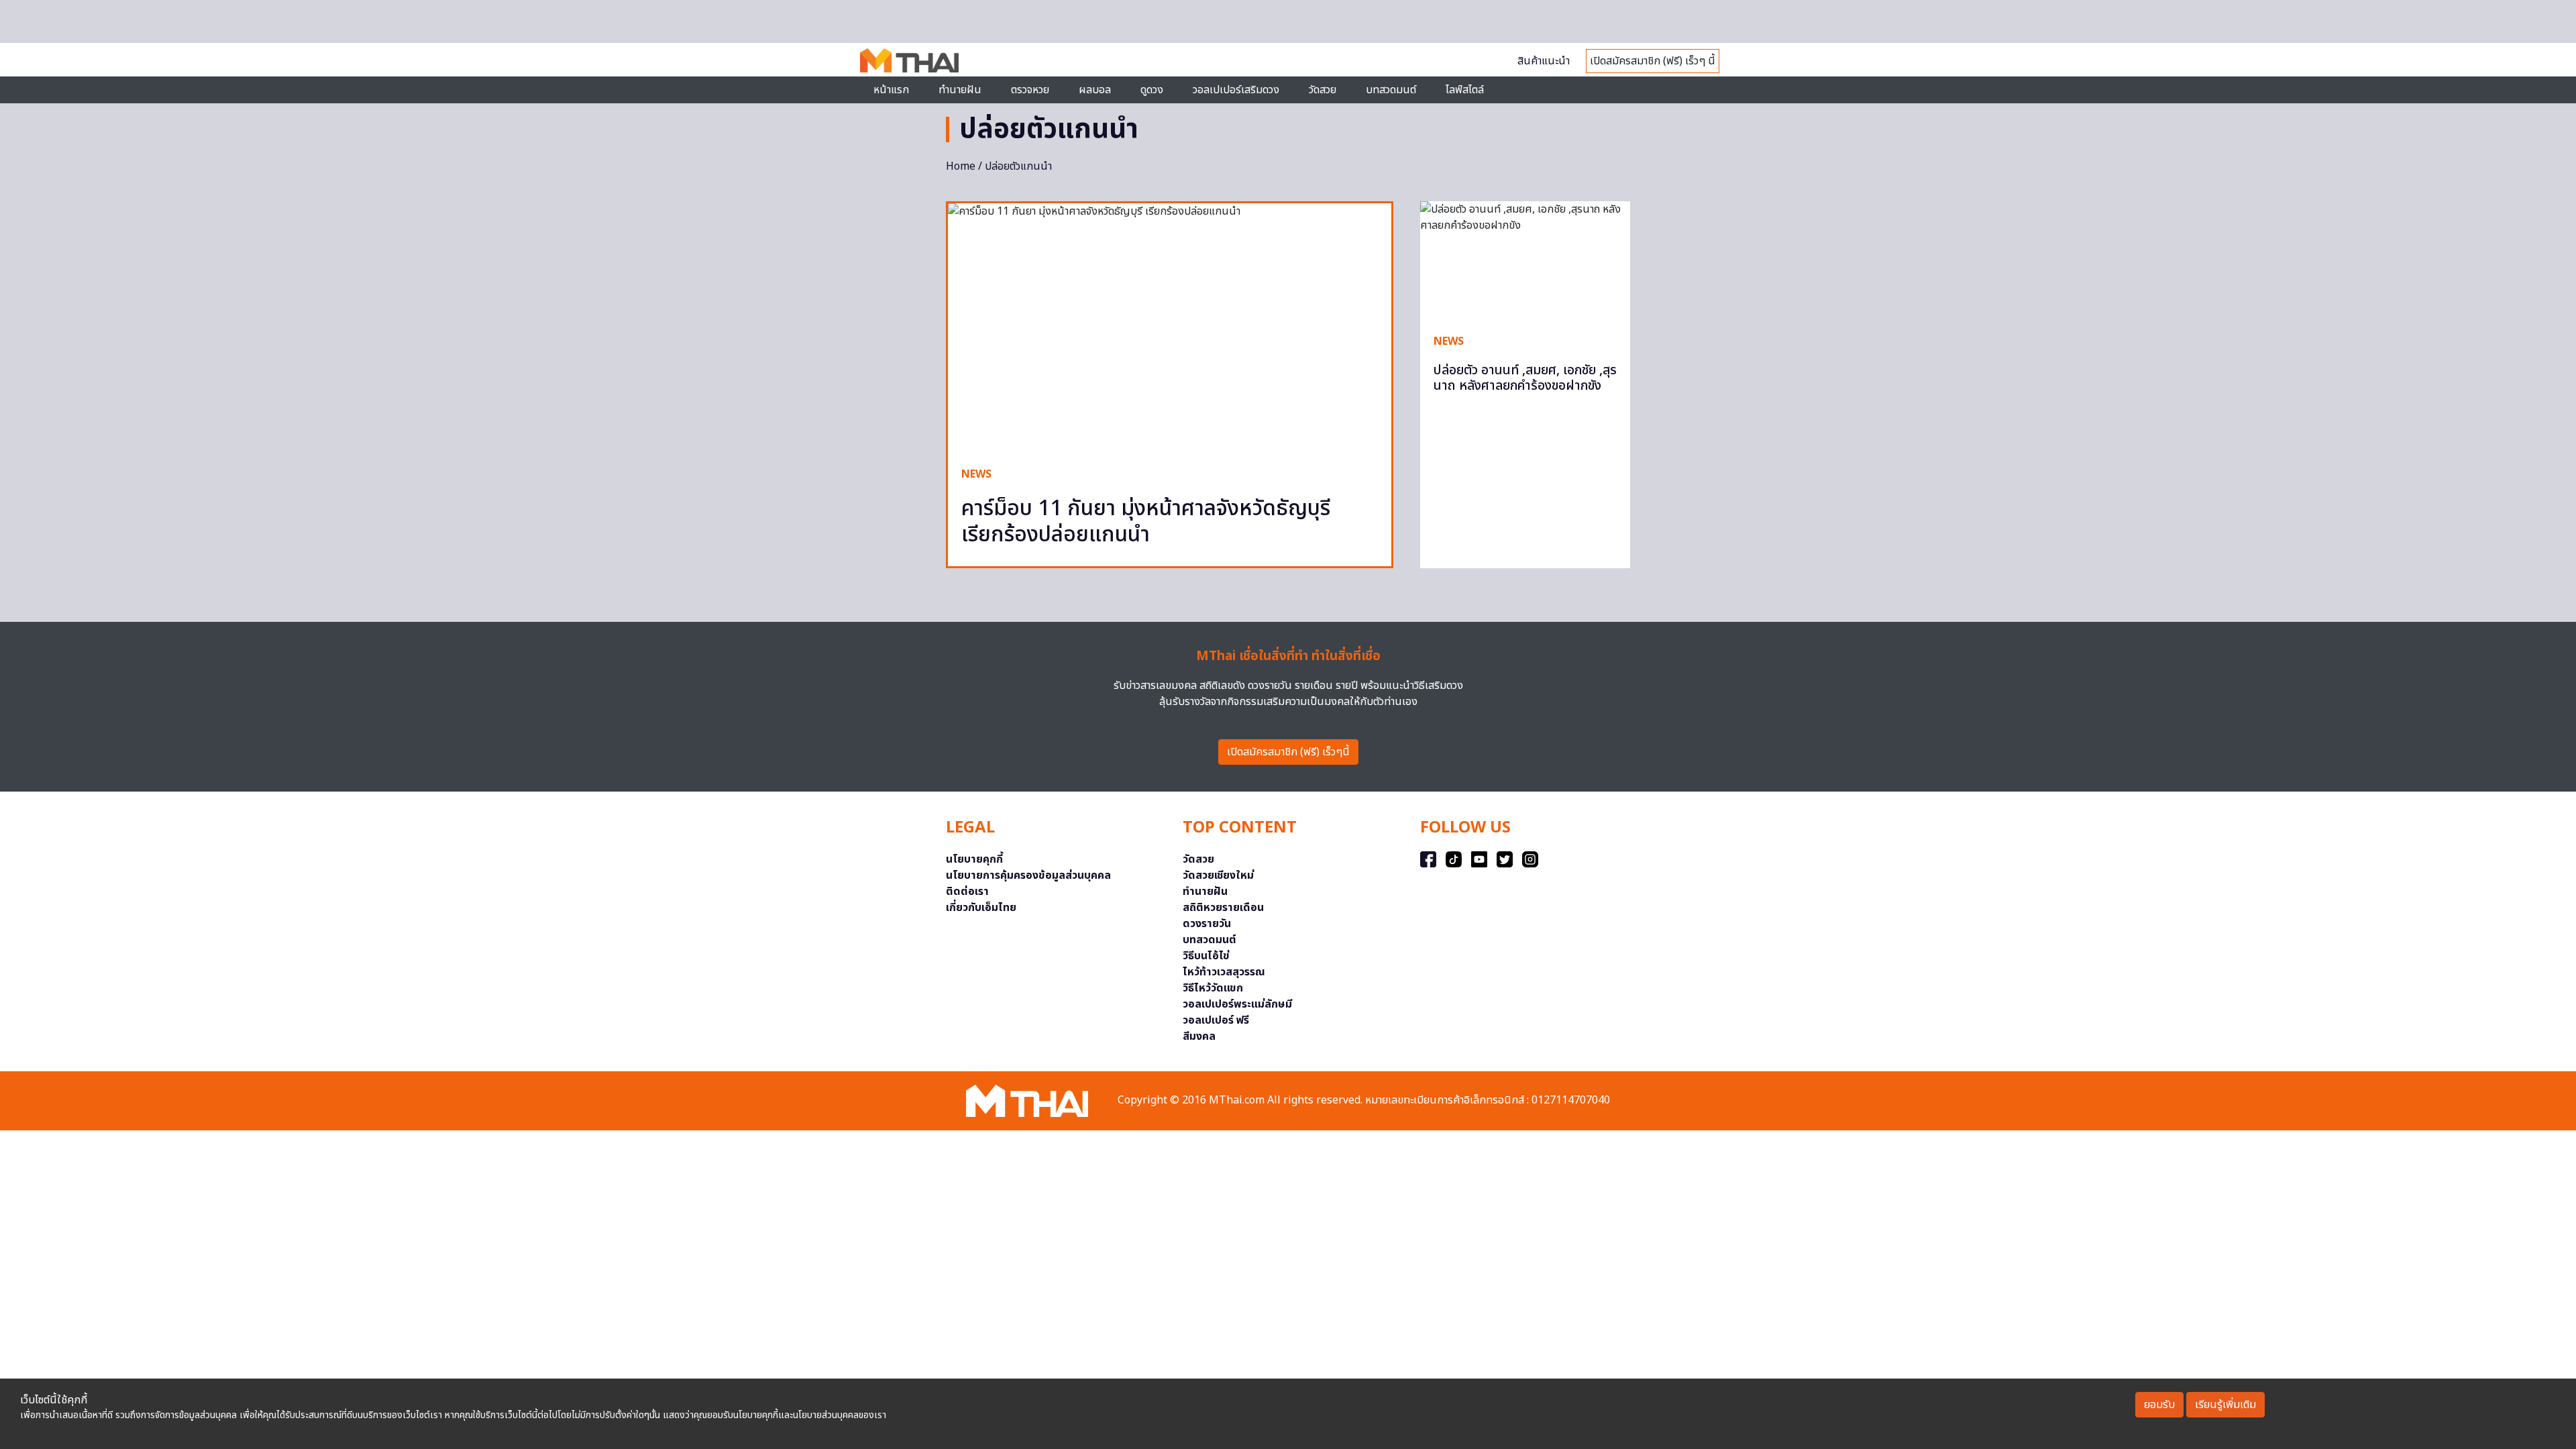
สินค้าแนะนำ (1544, 61)
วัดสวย (1323, 90)
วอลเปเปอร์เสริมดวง (1236, 90)
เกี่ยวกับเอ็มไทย (981, 908)
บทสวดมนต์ (1391, 90)
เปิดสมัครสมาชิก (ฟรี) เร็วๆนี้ (1288, 752)
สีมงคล (1199, 1036)
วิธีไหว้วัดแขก (1213, 988)
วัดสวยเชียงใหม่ (1218, 875)
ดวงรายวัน (1207, 924)
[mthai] (909, 60)
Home (961, 166)
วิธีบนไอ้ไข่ (1206, 956)
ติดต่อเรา (967, 892)
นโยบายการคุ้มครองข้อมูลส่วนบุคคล (1028, 875)
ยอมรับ (2159, 1405)
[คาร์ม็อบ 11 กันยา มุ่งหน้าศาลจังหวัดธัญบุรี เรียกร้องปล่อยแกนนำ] (1170, 328)
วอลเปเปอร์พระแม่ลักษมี (1237, 1004)
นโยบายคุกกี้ (974, 859)
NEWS (976, 474)
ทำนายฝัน (960, 90)
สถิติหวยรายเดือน (1223, 908)
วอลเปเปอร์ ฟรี (1216, 1020)
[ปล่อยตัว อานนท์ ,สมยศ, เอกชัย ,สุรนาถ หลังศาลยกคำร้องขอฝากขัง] (1525, 260)
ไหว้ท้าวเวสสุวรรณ (1224, 972)
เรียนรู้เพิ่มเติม (2225, 1405)
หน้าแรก (891, 90)
